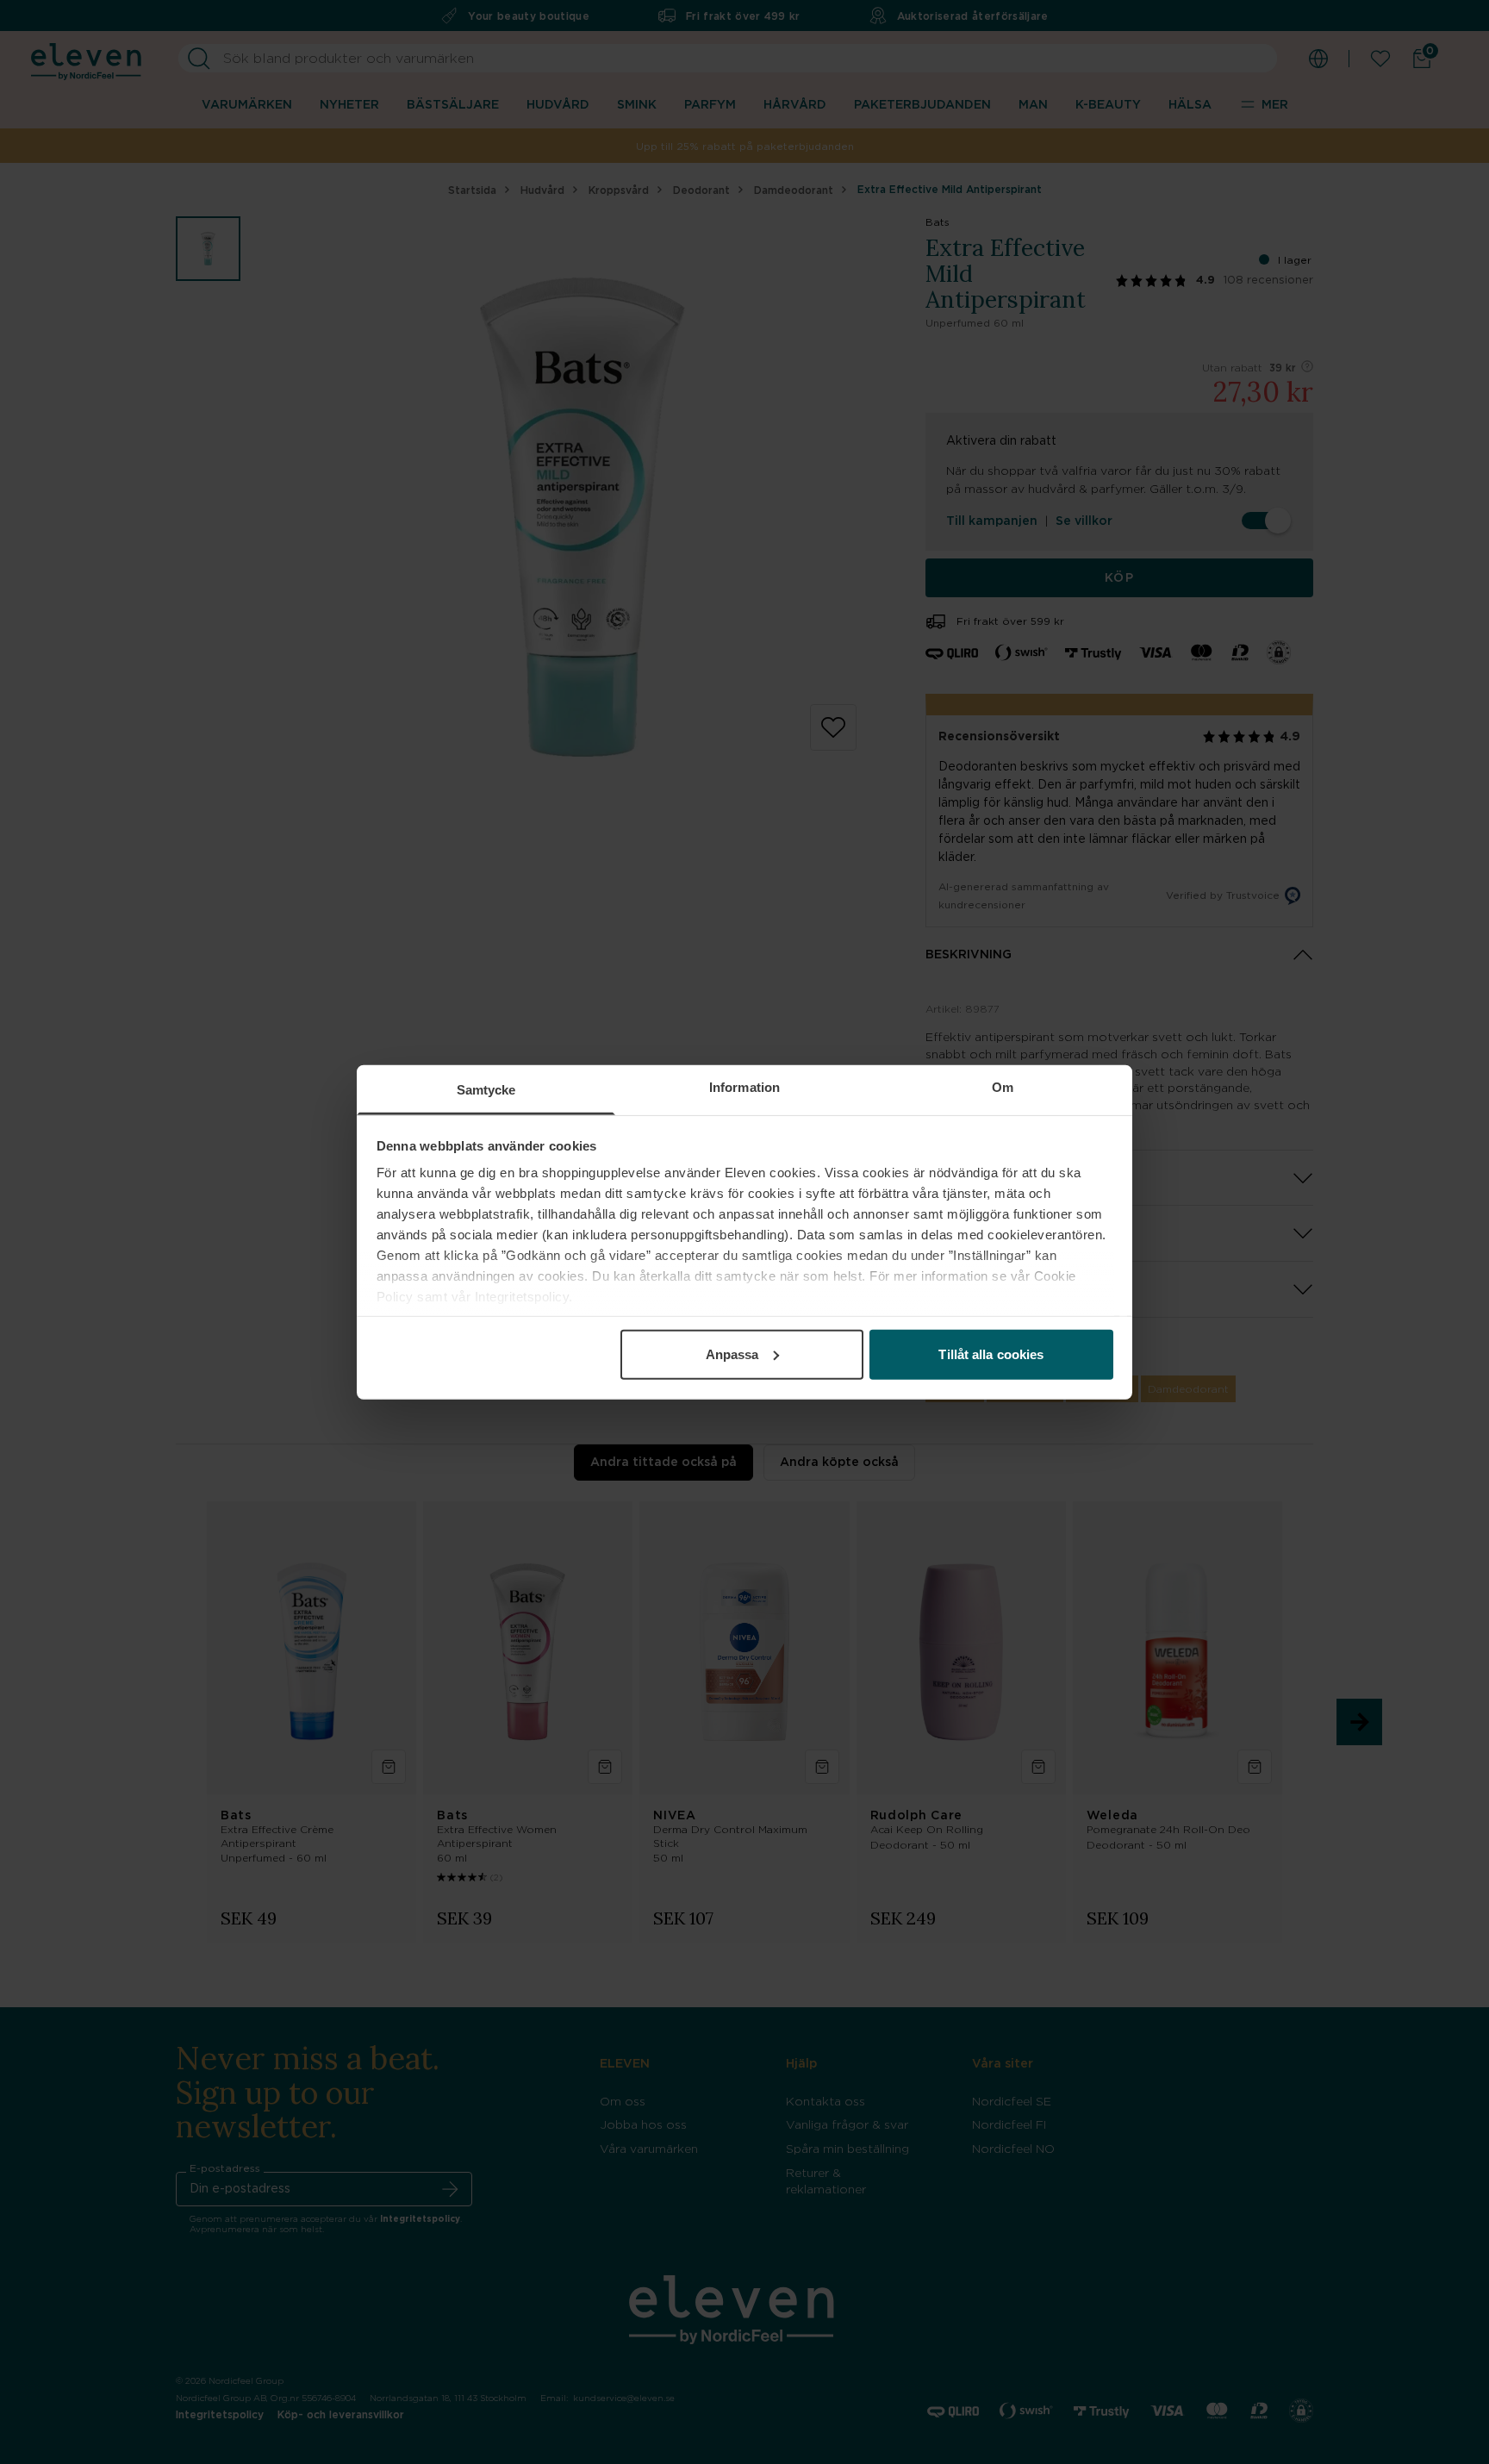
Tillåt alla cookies (991, 1354)
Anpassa (732, 1354)
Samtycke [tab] (486, 1089)
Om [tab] (1003, 1086)
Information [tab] (744, 1086)
